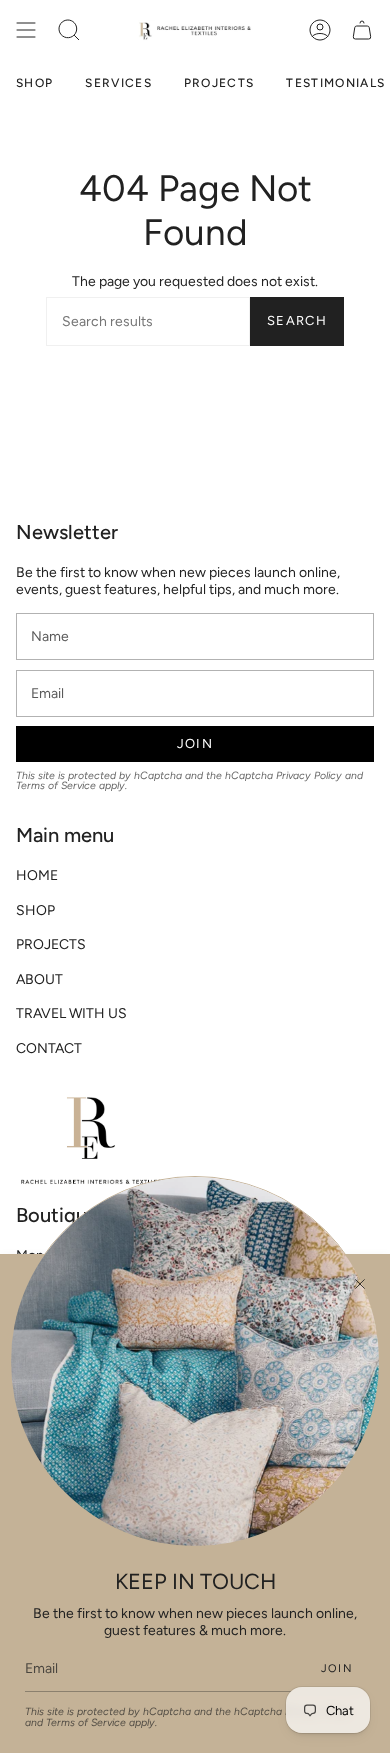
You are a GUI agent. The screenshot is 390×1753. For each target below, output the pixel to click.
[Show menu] (26, 30)
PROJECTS (51, 944)
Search (297, 320)
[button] (69, 30)
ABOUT (39, 979)
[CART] (362, 30)
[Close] (360, 1284)
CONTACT (49, 1048)
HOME (37, 875)
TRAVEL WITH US (71, 1013)
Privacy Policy (309, 775)
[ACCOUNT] (320, 30)
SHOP (35, 910)
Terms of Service (56, 785)
